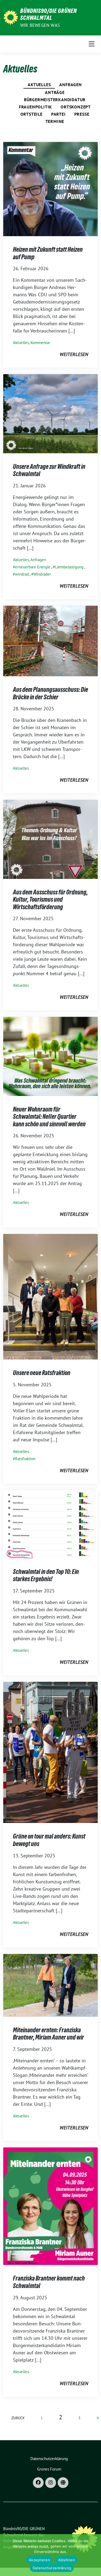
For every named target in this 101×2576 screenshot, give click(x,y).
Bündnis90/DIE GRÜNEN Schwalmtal (48, 14)
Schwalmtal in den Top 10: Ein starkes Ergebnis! (46, 1575)
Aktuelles (39, 85)
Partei (58, 114)
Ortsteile (32, 114)
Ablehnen (67, 2560)
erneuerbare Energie (33, 567)
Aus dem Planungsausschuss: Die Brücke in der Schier (50, 693)
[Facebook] (38, 2483)
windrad (22, 574)
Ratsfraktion (25, 1459)
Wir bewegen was (40, 25)
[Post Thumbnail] (50, 189)
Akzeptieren (39, 2560)
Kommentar (40, 343)
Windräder (42, 574)
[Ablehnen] (94, 2555)
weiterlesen (74, 354)
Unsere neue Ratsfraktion (42, 1373)
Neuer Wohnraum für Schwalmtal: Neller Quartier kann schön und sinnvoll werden (49, 1117)
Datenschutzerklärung (52, 2568)
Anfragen (70, 85)
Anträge (55, 92)
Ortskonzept (76, 107)
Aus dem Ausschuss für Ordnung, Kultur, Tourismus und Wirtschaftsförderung (50, 900)
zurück (18, 2418)
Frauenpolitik (35, 107)
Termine (55, 121)
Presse (82, 114)
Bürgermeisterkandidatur (55, 100)
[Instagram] (51, 2483)
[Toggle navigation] (92, 44)
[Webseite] (63, 2483)
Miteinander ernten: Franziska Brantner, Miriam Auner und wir (48, 2034)
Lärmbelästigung (69, 567)
